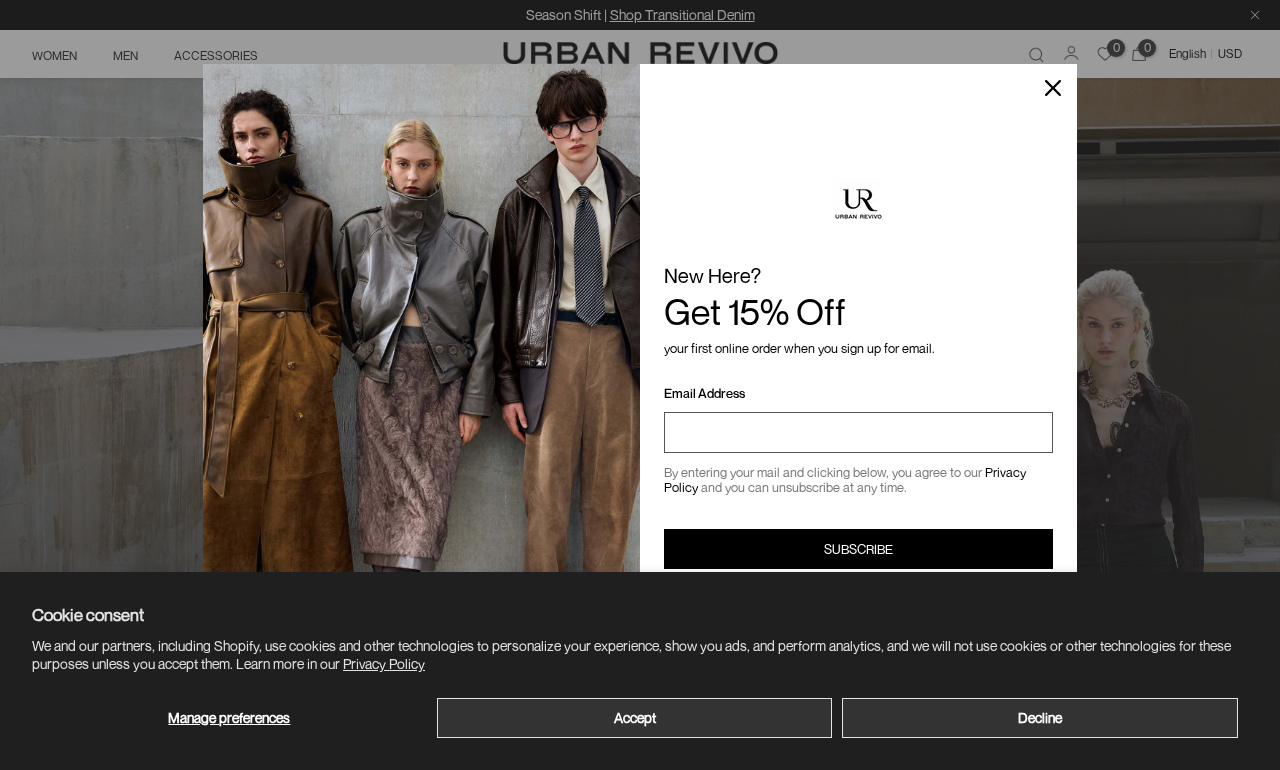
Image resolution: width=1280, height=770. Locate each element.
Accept (635, 717)
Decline (1040, 717)
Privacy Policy (384, 663)
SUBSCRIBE (858, 549)
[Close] (1053, 88)
